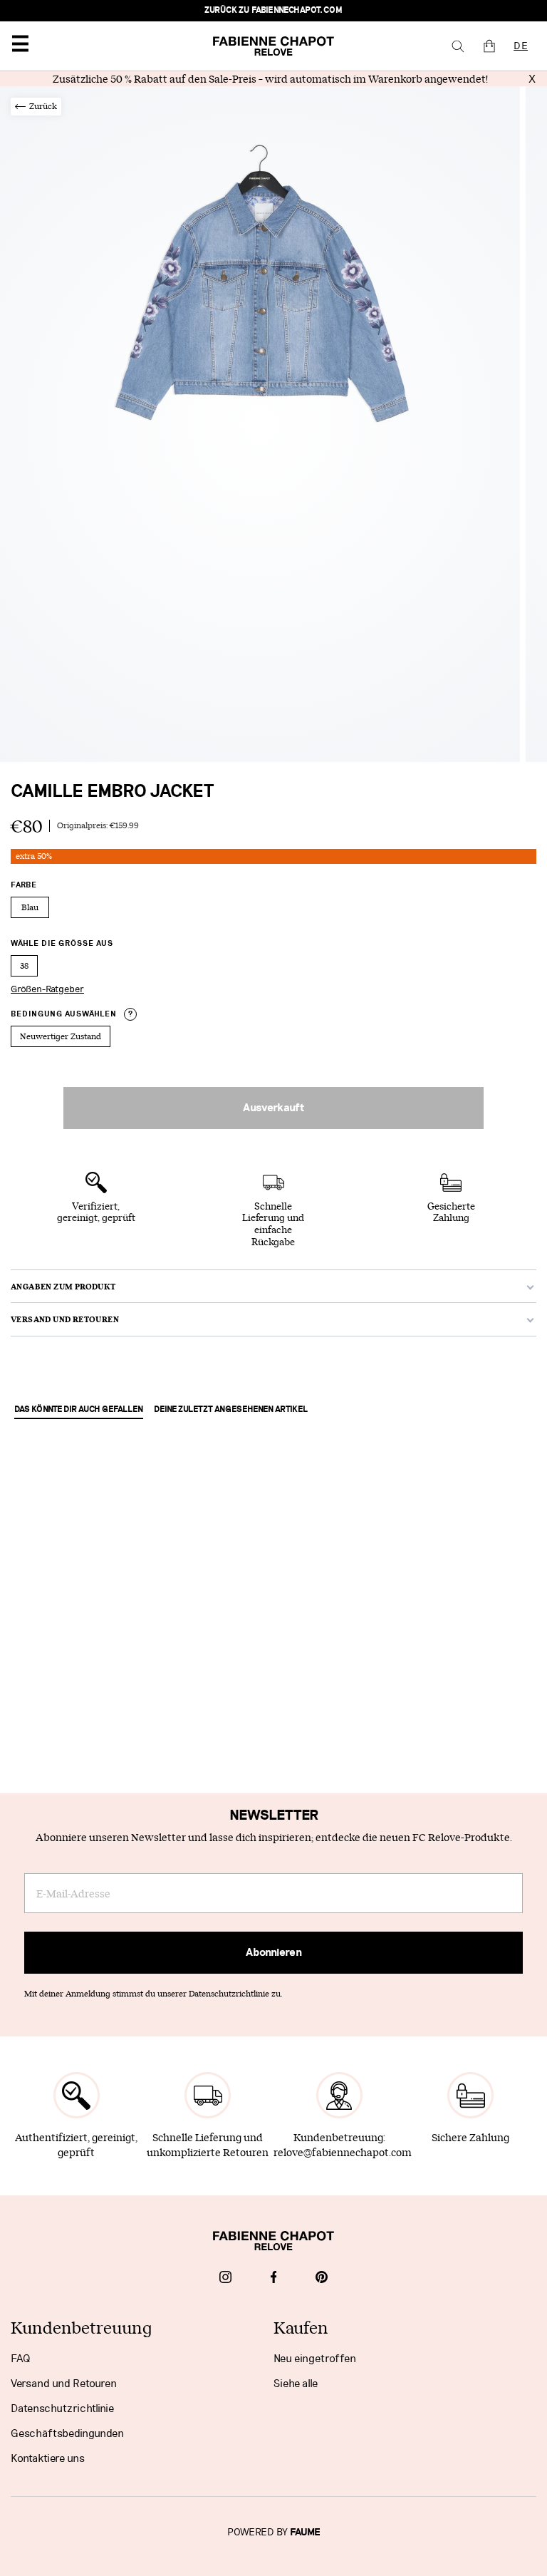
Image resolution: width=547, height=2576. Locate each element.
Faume (305, 2533)
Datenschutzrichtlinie (62, 2408)
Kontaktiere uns (48, 2458)
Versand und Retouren (64, 2384)
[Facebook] (274, 2279)
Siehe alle (296, 2384)
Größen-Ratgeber (47, 989)
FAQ (20, 2359)
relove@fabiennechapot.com (343, 2152)
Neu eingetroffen (315, 2359)
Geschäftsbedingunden (67, 2433)
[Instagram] (225, 2279)
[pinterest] (322, 2279)
